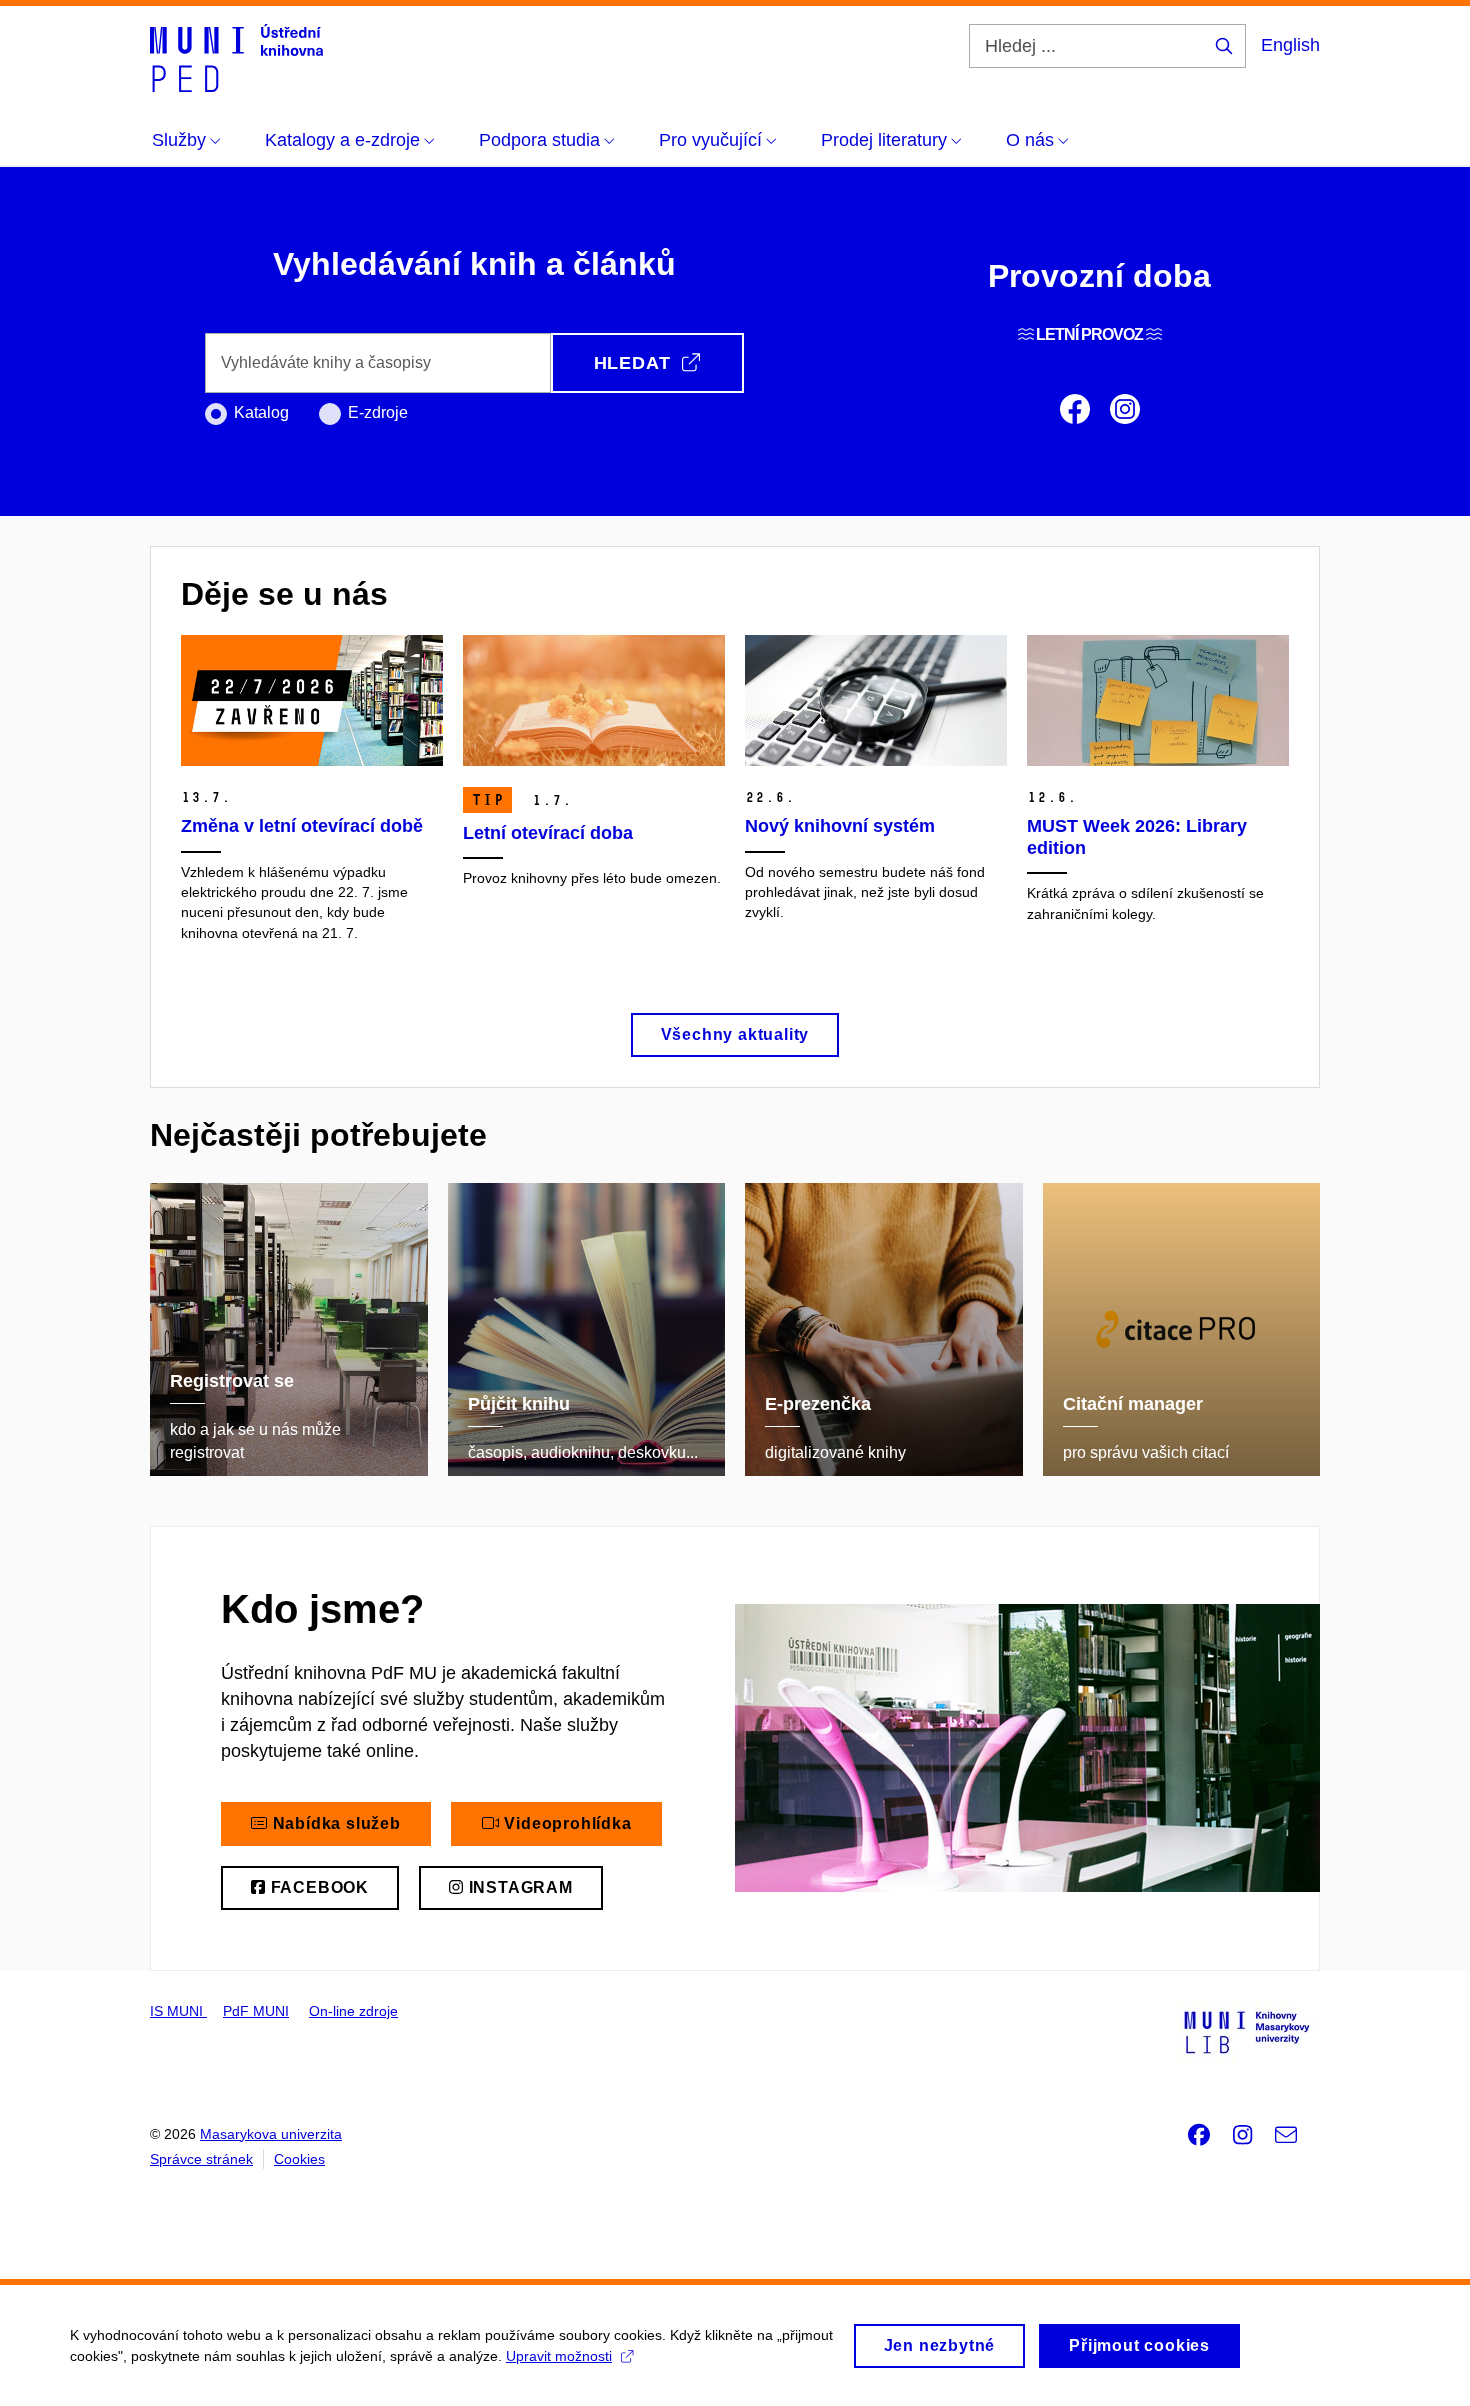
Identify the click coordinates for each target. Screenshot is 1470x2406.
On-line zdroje (353, 2011)
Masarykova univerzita (271, 2134)
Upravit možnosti (559, 2356)
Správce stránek (201, 2159)
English (1290, 45)
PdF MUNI (256, 2011)
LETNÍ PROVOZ (1089, 334)
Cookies (299, 2159)
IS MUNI (178, 2011)
